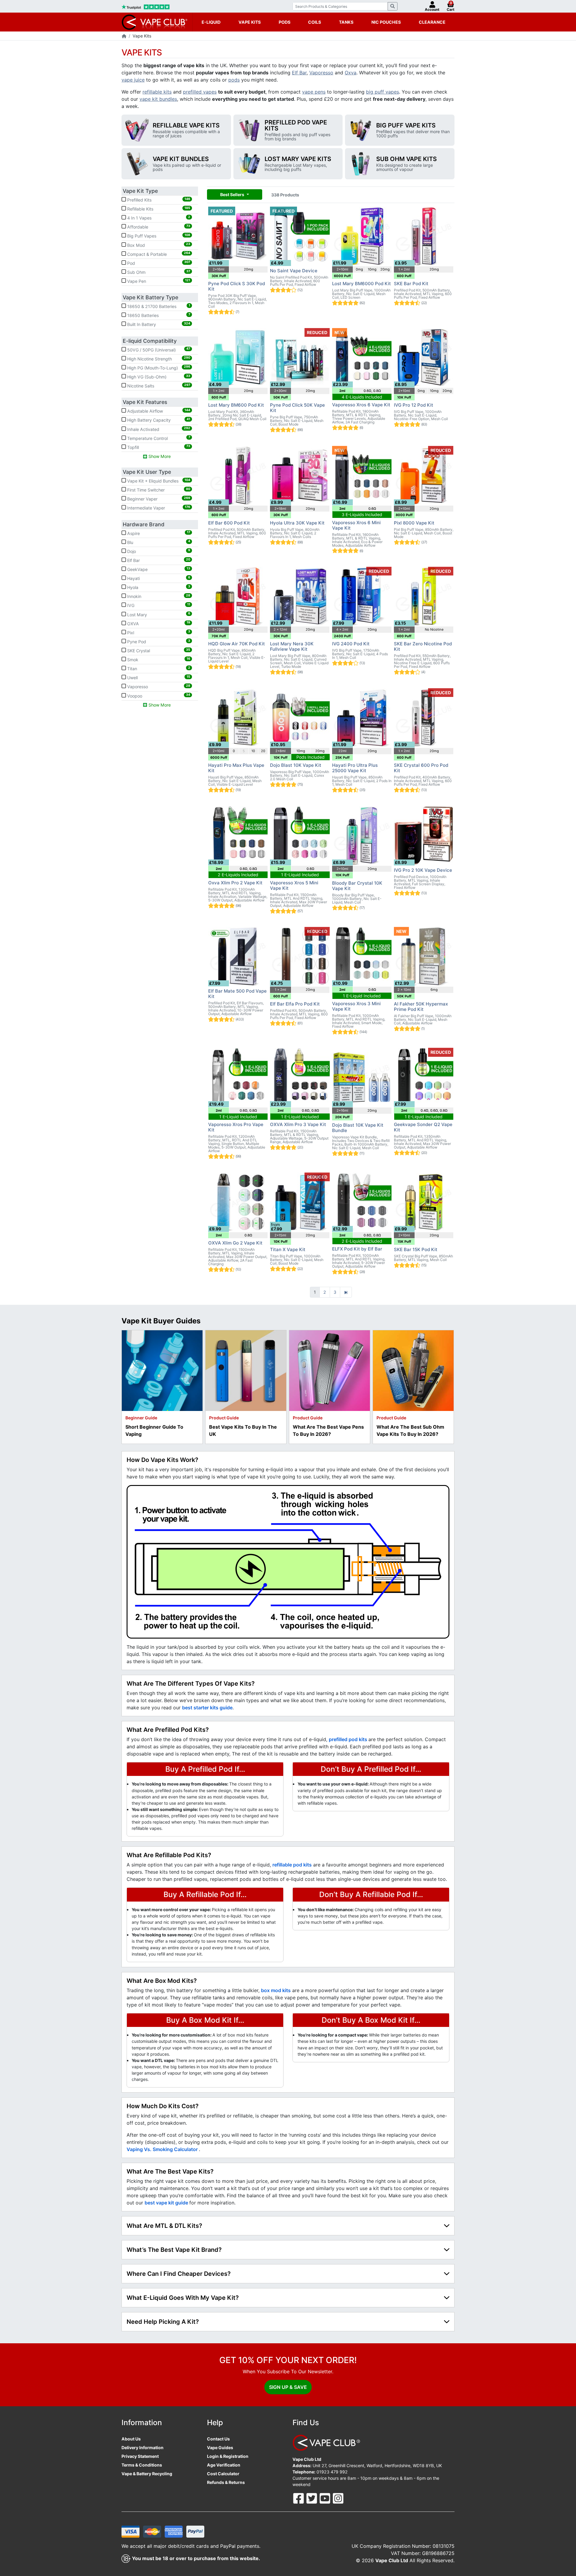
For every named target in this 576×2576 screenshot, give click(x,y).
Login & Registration (228, 2456)
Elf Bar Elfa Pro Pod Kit (295, 1004)
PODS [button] (285, 22)
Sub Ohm (158, 272)
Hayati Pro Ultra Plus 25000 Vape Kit (355, 768)
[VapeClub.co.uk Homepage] (124, 36)
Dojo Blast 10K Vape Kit (296, 765)
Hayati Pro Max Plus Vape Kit (236, 768)
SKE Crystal (158, 650)
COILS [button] (315, 22)
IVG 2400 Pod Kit (351, 644)
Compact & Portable (158, 254)
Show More (159, 456)
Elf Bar (299, 73)
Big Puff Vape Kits (406, 125)
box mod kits (276, 1990)
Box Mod (158, 245)
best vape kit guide (167, 2203)
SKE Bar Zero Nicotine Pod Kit (423, 646)
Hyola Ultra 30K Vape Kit (297, 523)
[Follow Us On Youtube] (325, 2498)
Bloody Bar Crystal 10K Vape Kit (357, 886)
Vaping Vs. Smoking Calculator (163, 2149)
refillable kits (157, 92)
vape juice (133, 80)
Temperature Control (158, 438)
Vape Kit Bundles (181, 159)
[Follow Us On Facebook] (299, 2498)
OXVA (158, 623)
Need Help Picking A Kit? (163, 2322)
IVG (158, 605)
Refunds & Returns (226, 2482)
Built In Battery (158, 324)
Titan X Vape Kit (288, 1249)
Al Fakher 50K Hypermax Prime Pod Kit (421, 1007)
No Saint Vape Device (294, 271)
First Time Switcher (158, 490)
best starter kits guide (207, 1708)
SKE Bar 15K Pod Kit (416, 1249)
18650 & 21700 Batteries (158, 306)
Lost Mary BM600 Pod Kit (236, 405)
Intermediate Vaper (158, 508)
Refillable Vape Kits (186, 125)
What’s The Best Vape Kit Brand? (174, 2250)
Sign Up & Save (288, 2387)
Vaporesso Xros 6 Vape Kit (361, 405)
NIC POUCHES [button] (386, 22)
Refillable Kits (158, 209)
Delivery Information (142, 2447)
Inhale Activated (158, 429)
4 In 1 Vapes (158, 218)
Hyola (158, 587)
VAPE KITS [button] (250, 22)
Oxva (351, 73)
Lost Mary (158, 614)
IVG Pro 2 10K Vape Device (423, 870)
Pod (158, 263)
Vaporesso (321, 73)
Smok (158, 659)
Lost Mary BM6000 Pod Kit (361, 284)
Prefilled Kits (158, 200)
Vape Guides (220, 2447)
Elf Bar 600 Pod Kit (229, 523)
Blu (158, 542)
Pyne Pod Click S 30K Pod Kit (237, 286)
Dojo (158, 551)
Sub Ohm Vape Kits (406, 159)
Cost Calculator (223, 2474)
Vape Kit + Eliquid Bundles (158, 481)
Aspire (158, 533)
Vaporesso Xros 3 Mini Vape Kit (356, 1006)
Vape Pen (158, 281)
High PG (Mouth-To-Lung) (158, 367)
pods (234, 80)
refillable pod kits (292, 1865)
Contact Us (218, 2439)
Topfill (158, 447)
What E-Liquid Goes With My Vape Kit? (183, 2298)
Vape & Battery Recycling (147, 2474)
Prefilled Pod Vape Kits (296, 125)
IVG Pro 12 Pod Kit (414, 405)
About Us (131, 2439)
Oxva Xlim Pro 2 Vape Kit (235, 883)
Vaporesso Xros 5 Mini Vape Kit (294, 885)
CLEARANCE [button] (432, 22)
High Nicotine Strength (158, 358)
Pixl (158, 632)
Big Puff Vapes (158, 236)
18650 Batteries (158, 315)
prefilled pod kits (349, 1739)
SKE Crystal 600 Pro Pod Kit (421, 768)
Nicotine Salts (158, 386)
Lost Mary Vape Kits (298, 159)
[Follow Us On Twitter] (312, 2498)
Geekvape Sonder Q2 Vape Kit (423, 1127)
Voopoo (158, 695)
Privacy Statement (140, 2456)
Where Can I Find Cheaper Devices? (179, 2274)
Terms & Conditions (142, 2465)
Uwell (158, 677)
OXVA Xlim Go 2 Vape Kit (235, 1243)
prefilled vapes (200, 92)
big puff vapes (382, 92)
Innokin (158, 596)
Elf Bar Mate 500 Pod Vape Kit (237, 994)
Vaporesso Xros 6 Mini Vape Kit (356, 525)
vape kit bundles (158, 99)
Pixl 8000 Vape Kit (414, 523)
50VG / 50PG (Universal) (158, 349)
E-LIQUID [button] (211, 22)
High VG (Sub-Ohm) (158, 377)
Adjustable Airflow (158, 411)
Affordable (158, 227)
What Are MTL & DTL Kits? (164, 2226)
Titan (158, 668)
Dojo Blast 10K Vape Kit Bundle (358, 1128)
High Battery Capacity (158, 420)
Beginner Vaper (158, 499)
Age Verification (224, 2465)
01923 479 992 (332, 2472)
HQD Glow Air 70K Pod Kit (237, 644)
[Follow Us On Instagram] (338, 2498)
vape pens (314, 92)
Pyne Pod (158, 641)
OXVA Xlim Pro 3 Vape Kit (298, 1124)
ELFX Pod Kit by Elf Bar (357, 1249)
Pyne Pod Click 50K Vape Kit (297, 408)
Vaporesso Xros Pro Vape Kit (236, 1127)
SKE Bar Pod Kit (411, 284)
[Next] (346, 1292)
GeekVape (158, 569)
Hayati (158, 578)
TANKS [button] (346, 22)
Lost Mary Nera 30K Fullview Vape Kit (292, 646)
